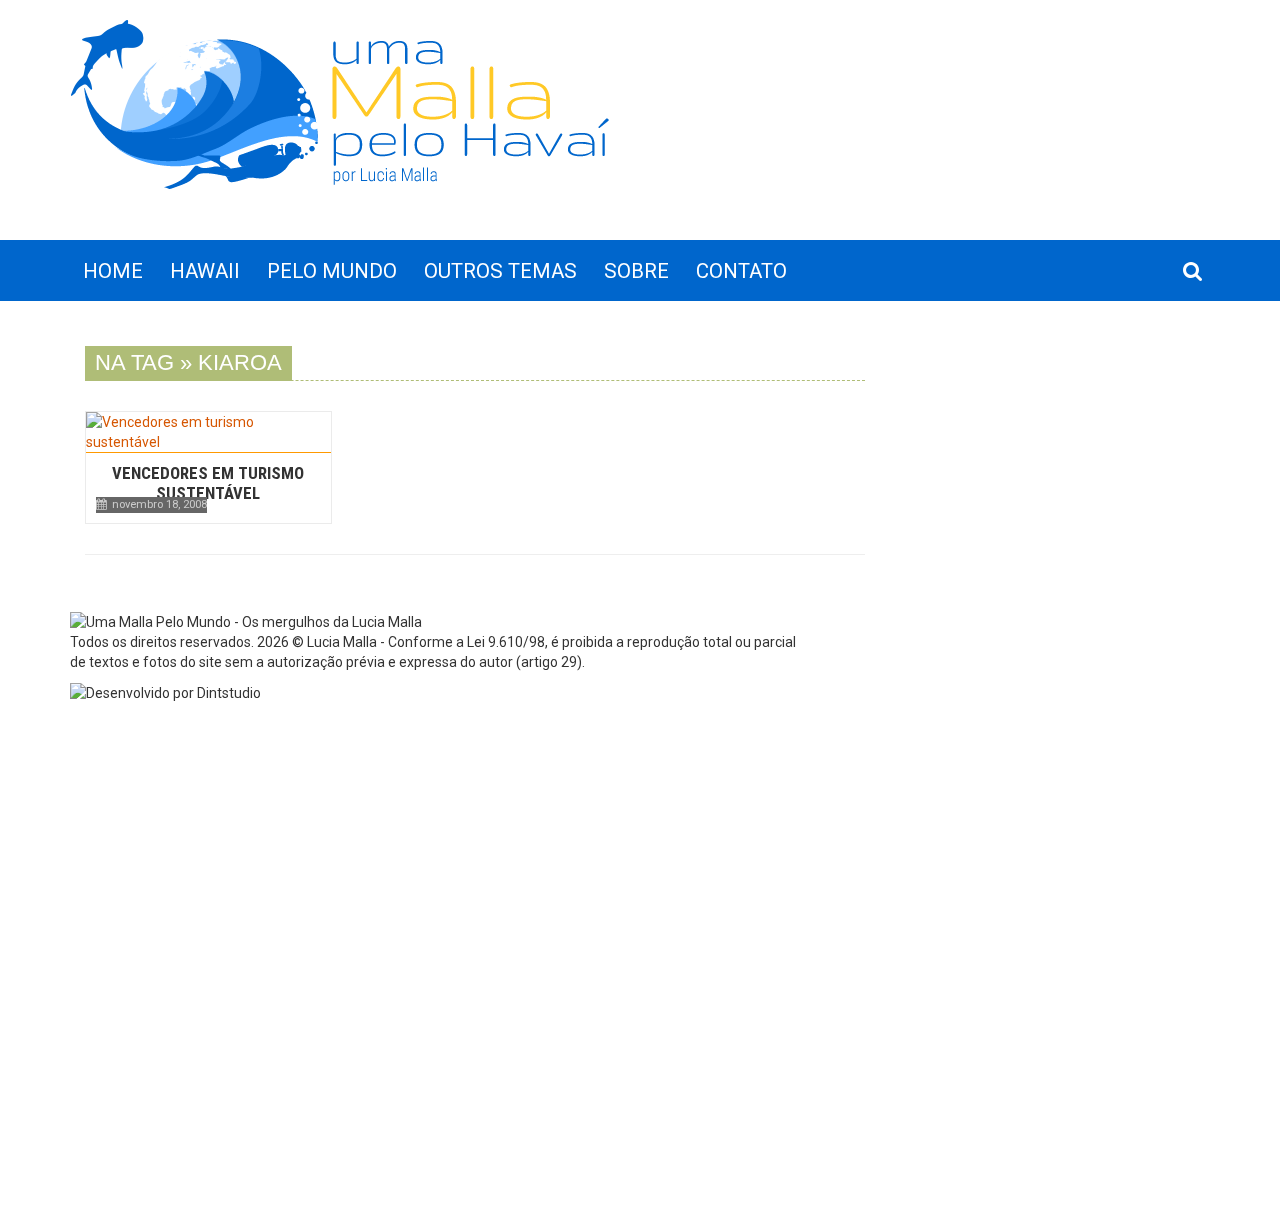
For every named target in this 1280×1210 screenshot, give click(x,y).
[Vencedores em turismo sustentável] (208, 432)
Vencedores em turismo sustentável (208, 483)
